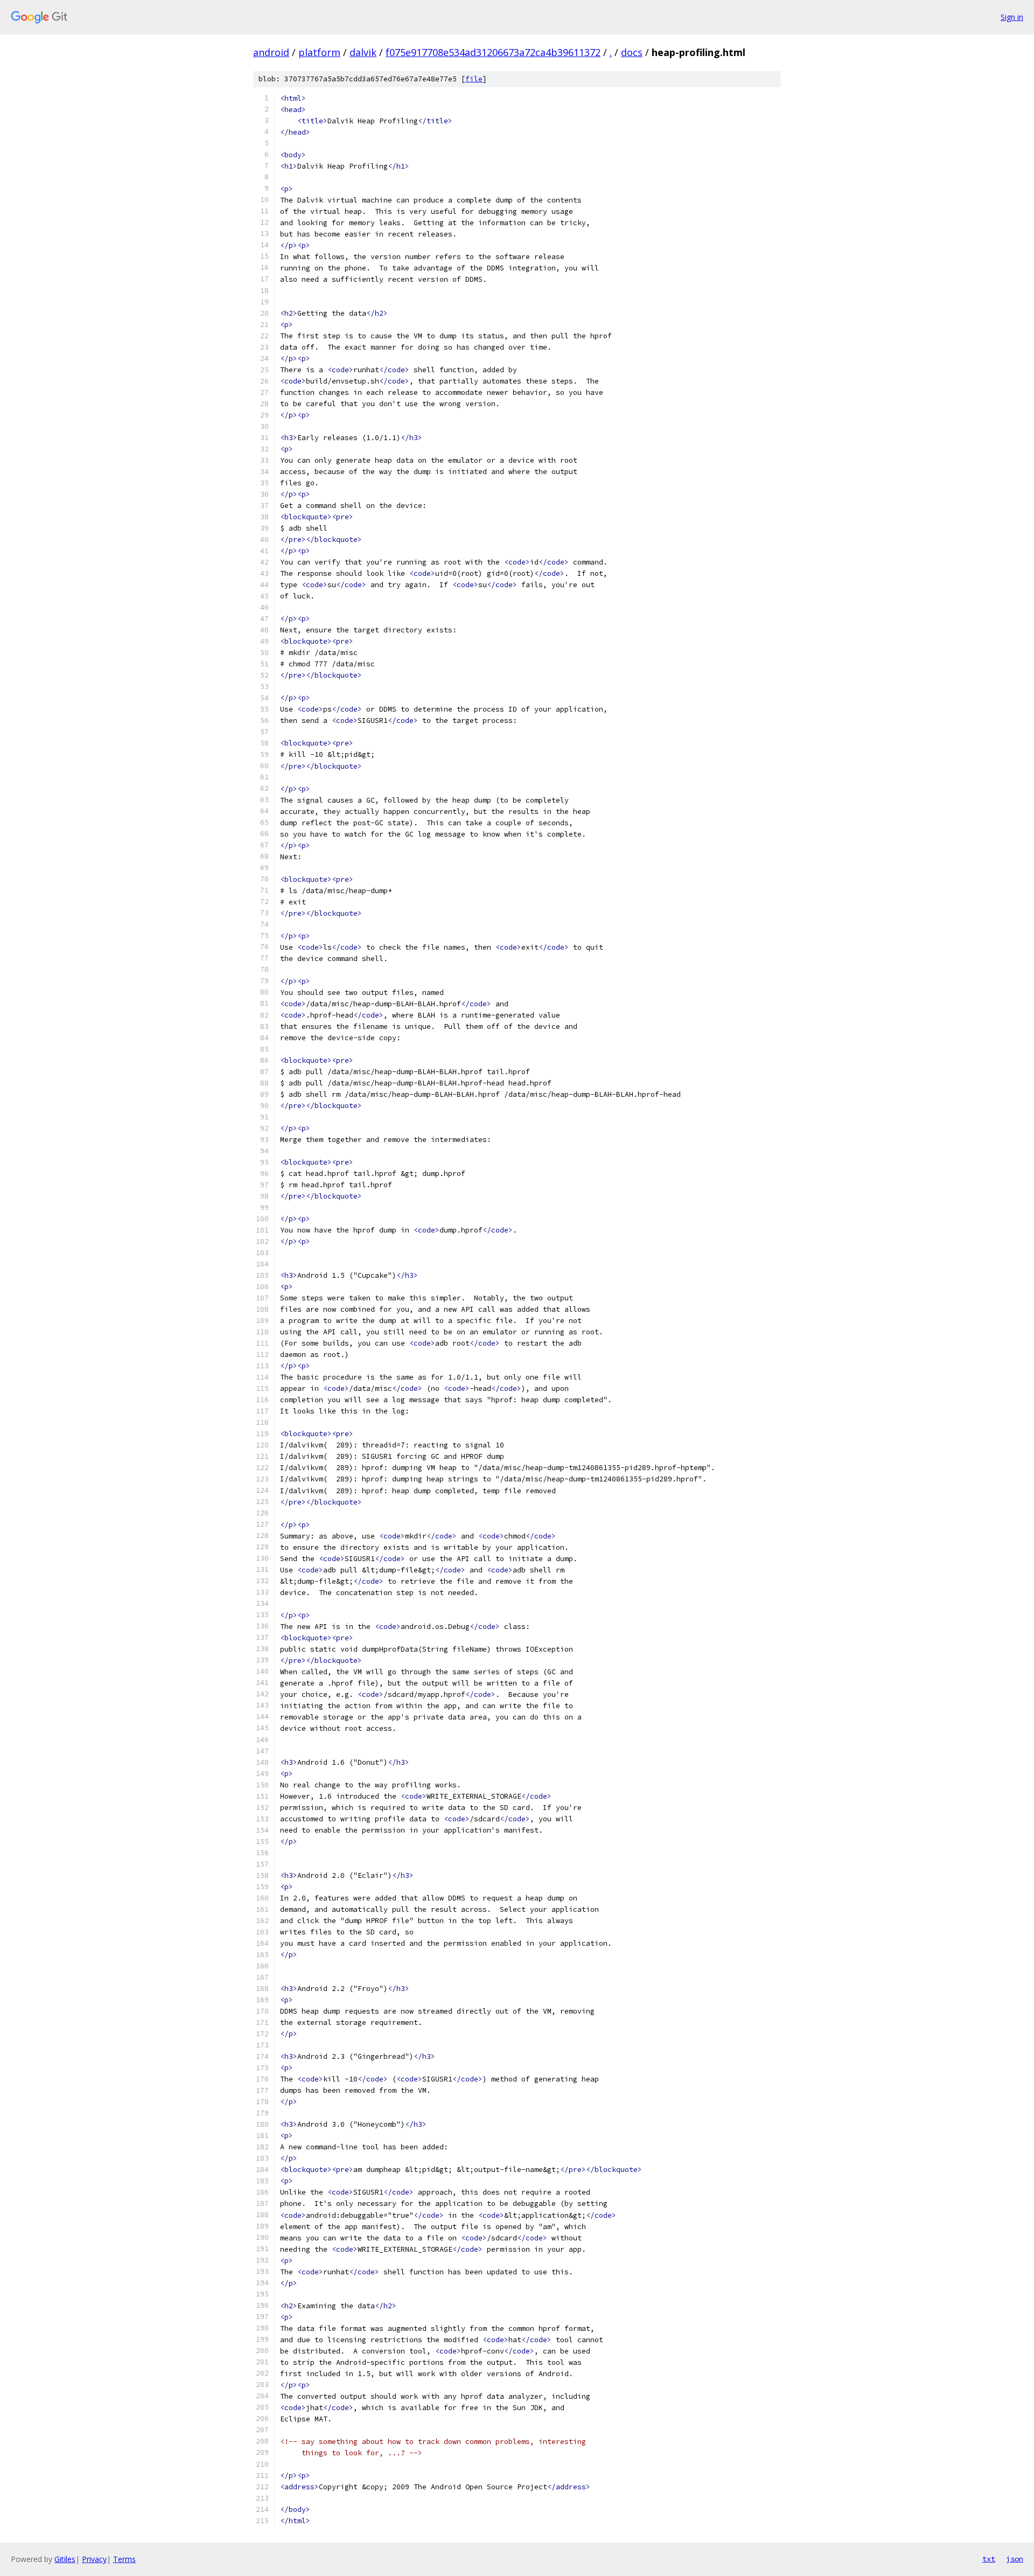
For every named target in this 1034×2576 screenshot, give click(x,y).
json (1015, 2559)
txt (989, 2559)
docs (632, 52)
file (474, 79)
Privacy (94, 2559)
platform (319, 52)
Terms (124, 2559)
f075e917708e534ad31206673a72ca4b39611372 (493, 52)
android (271, 52)
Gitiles (65, 2559)
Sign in (1012, 17)
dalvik (363, 52)
